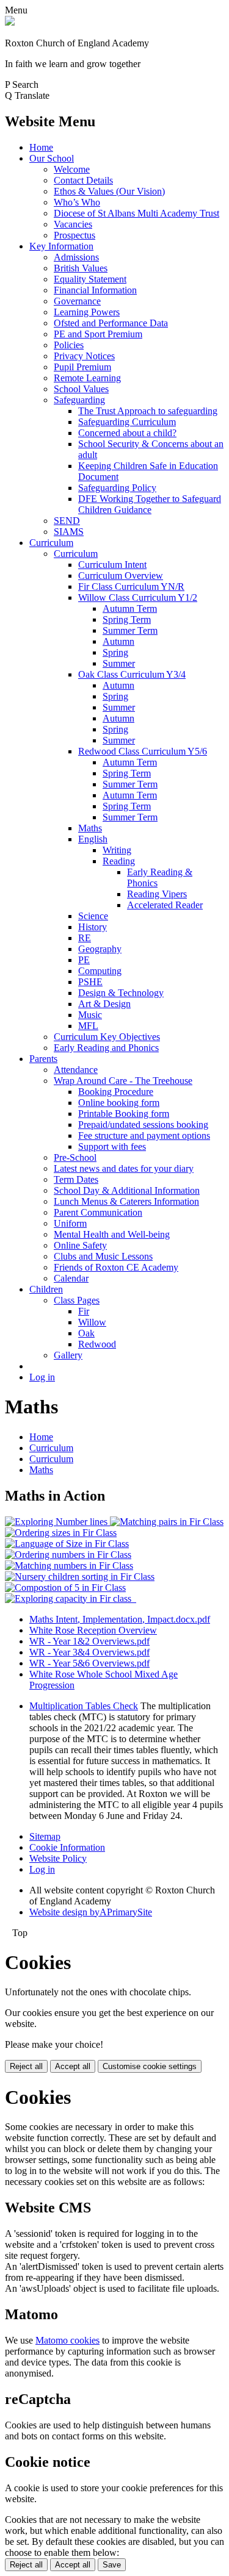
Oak (86, 1333)
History (93, 927)
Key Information (61, 246)
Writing (117, 850)
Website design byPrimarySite (91, 1912)
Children (46, 1289)
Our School (52, 158)
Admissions (76, 257)
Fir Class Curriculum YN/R (131, 587)
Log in (42, 1377)
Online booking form (119, 1103)
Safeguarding (79, 400)
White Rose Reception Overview (93, 1630)
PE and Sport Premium (98, 334)
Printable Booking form (124, 1114)
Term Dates (76, 1179)
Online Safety (80, 1245)
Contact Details (83, 180)
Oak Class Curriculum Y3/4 (132, 674)
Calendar (71, 1278)
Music (90, 1015)
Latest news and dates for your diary (124, 1168)
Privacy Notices (84, 356)
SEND (67, 521)
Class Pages (77, 1300)
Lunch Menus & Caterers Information (126, 1201)
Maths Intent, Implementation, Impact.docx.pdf (120, 1619)
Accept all (73, 2066)
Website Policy (58, 1858)
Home (41, 147)
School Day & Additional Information (127, 1190)
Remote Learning (87, 378)
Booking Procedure (116, 1092)
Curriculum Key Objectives (107, 1037)
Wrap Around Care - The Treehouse (123, 1081)
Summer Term (130, 630)
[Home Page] (10, 22)
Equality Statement (90, 279)
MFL (88, 1026)
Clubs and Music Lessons (103, 1256)
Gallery (68, 1355)
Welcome (72, 169)
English (93, 839)
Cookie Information (67, 1847)
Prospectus (75, 235)
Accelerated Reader (165, 905)
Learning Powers (87, 312)
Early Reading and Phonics (106, 1048)
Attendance (76, 1070)
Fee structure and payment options (144, 1136)
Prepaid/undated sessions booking (143, 1125)
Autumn (118, 641)
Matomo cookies (67, 2340)
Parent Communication (98, 1212)
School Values (81, 389)
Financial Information (95, 290)
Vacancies (73, 224)
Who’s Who (77, 202)
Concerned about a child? (127, 433)
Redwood (97, 1344)
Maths (90, 828)
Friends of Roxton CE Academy (116, 1267)
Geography (100, 949)
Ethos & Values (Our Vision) (109, 191)
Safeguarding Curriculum (127, 422)
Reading (119, 861)
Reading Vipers (157, 894)
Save (112, 2565)
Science (93, 916)
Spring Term (127, 619)
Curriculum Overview (121, 576)
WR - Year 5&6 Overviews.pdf (89, 1663)
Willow (92, 1322)
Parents (43, 1059)
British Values (81, 268)
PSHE (90, 982)
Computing (100, 971)
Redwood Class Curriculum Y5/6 (143, 751)
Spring (115, 652)
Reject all (26, 2066)
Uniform (70, 1223)
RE (85, 938)
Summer (119, 663)
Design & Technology (121, 993)
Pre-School (75, 1157)
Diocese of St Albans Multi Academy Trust (136, 213)
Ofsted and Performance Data (111, 323)
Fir (84, 1311)
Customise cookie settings (150, 2066)
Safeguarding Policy (117, 488)
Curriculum (51, 543)
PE (84, 960)
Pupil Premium (82, 367)
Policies (69, 345)
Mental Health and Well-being (112, 1234)
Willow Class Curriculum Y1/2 (138, 597)
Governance (77, 301)
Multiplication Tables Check (84, 1706)
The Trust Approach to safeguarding (148, 411)
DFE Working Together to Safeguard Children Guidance (150, 504)
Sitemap (45, 1836)
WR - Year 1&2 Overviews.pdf (89, 1641)
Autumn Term (130, 608)
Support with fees (112, 1146)
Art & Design (104, 1004)
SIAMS (69, 532)
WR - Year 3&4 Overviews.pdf (89, 1652)
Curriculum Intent (112, 565)
